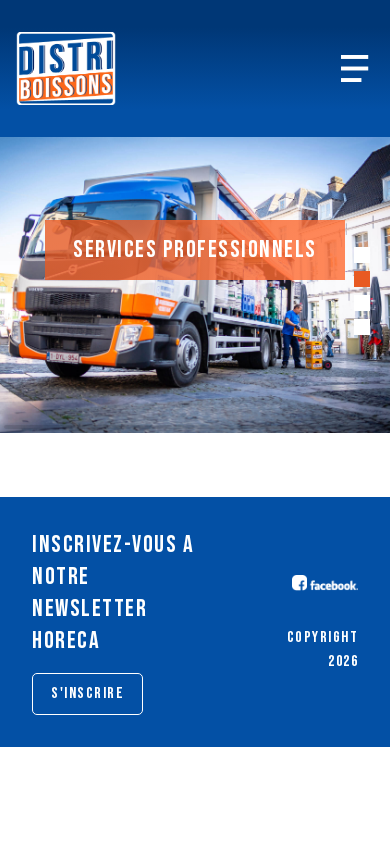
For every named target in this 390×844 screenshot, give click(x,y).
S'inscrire (87, 693)
